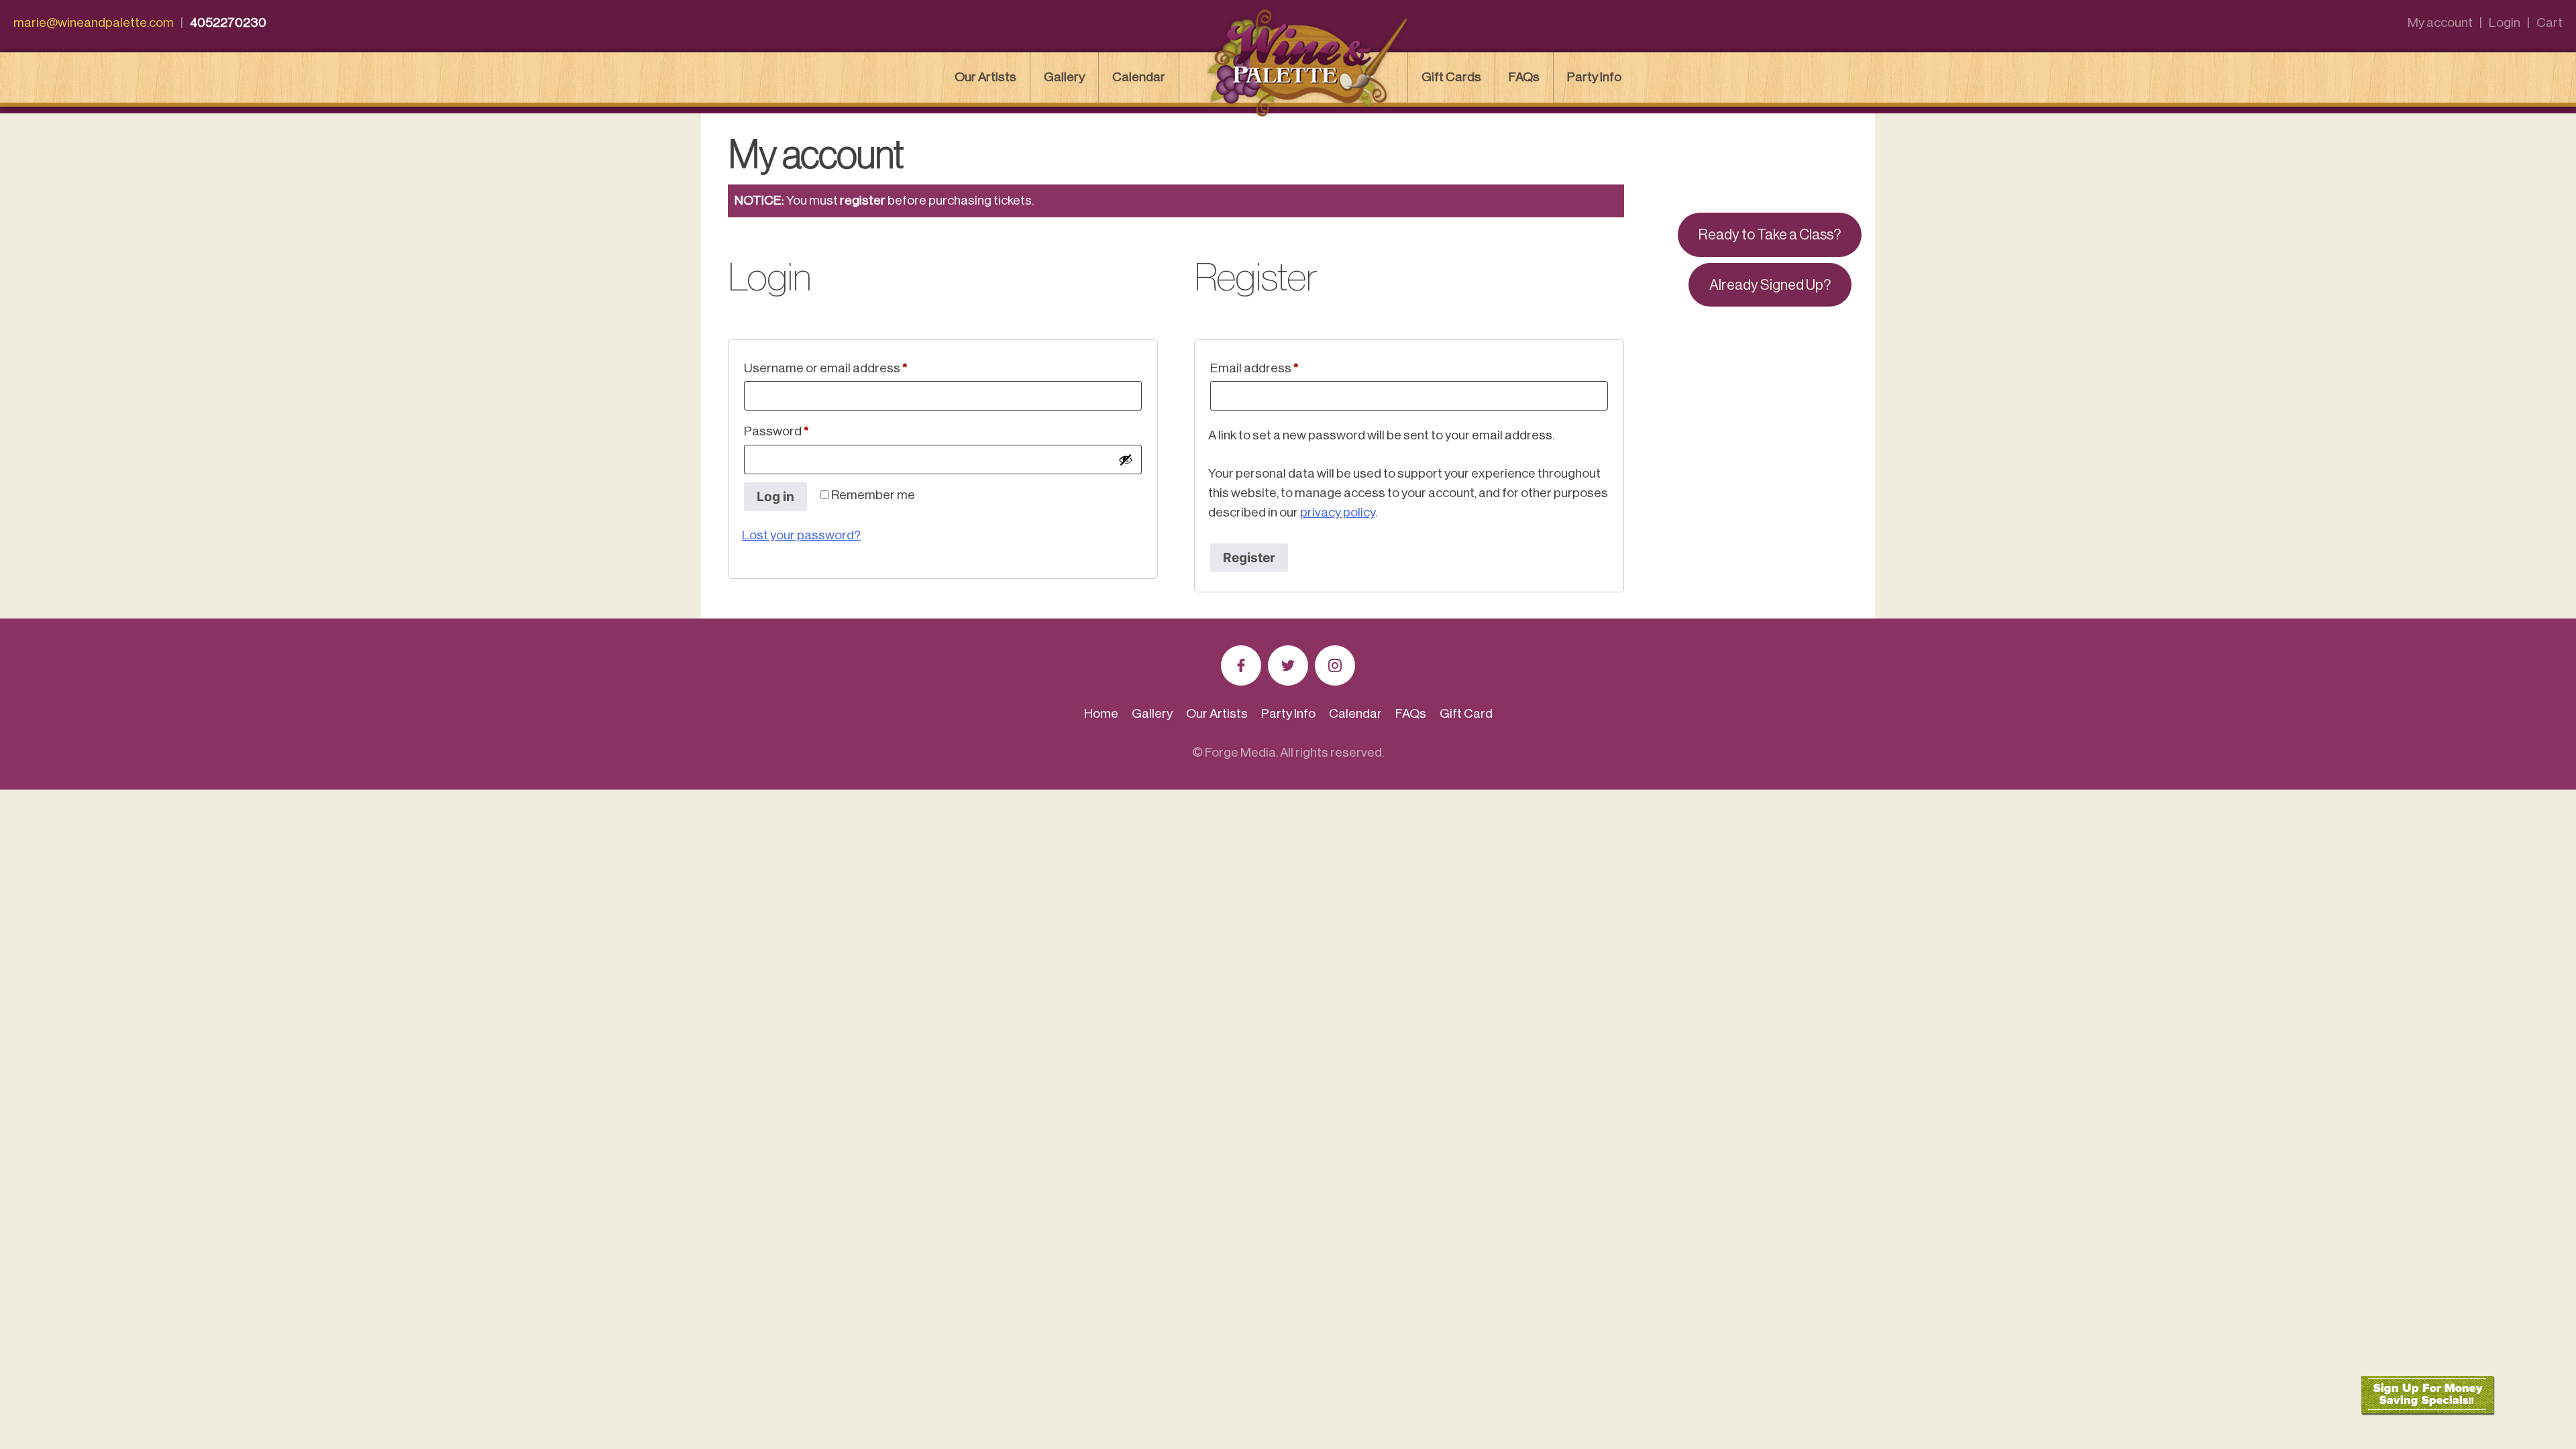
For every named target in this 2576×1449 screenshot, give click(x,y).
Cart (2550, 22)
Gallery (1064, 77)
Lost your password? (801, 535)
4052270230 (228, 22)
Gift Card (1466, 713)
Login (2505, 22)
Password (802, 431)
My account (2440, 22)
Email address (1280, 368)
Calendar (1139, 77)
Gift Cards (1451, 77)
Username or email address (851, 368)
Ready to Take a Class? (1770, 235)
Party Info (1594, 77)
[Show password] (1126, 460)
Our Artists (985, 77)
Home (1101, 713)
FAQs (1524, 77)
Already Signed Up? (1770, 285)
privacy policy (1338, 512)
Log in (775, 496)
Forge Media (1240, 752)
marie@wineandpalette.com (94, 22)
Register (1249, 557)
